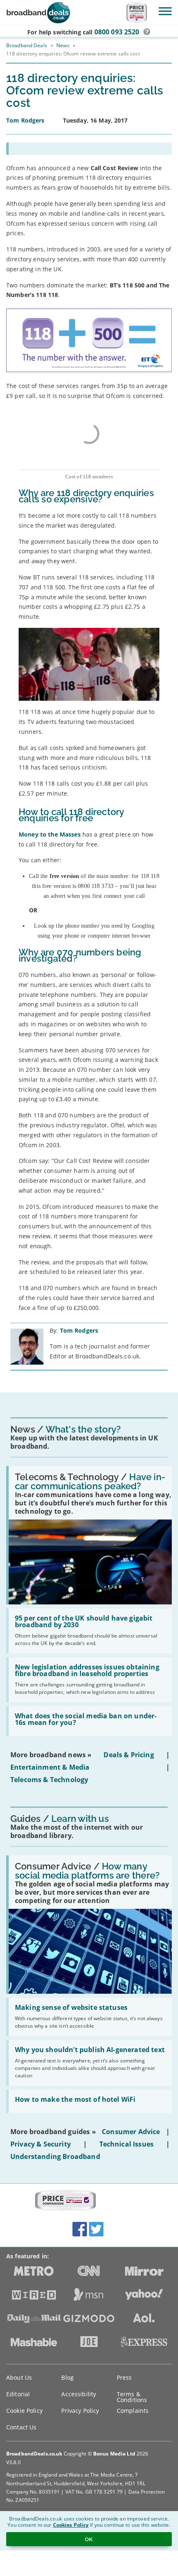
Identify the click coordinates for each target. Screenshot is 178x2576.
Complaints (133, 2411)
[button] (147, 32)
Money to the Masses (51, 834)
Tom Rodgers (79, 1330)
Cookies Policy (71, 2525)
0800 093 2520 (117, 32)
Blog (67, 2377)
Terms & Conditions (132, 2397)
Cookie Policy (24, 2411)
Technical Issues (127, 2144)
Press (124, 2377)
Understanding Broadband (55, 2156)
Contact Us (21, 2427)
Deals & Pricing (129, 1755)
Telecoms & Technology (49, 1780)
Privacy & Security (41, 2144)
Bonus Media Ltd (114, 2454)
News (63, 45)
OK (89, 2539)
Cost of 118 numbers (89, 476)
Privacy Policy (80, 2411)
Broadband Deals (27, 45)
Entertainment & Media (50, 1767)
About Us (19, 2377)
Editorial (18, 2394)
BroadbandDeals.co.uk (34, 2454)
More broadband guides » (53, 2132)
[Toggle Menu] (165, 11)
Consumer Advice (131, 2132)
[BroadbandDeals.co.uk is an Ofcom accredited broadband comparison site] (65, 2201)
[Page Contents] (89, 149)
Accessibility (79, 2394)
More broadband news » (51, 1755)
